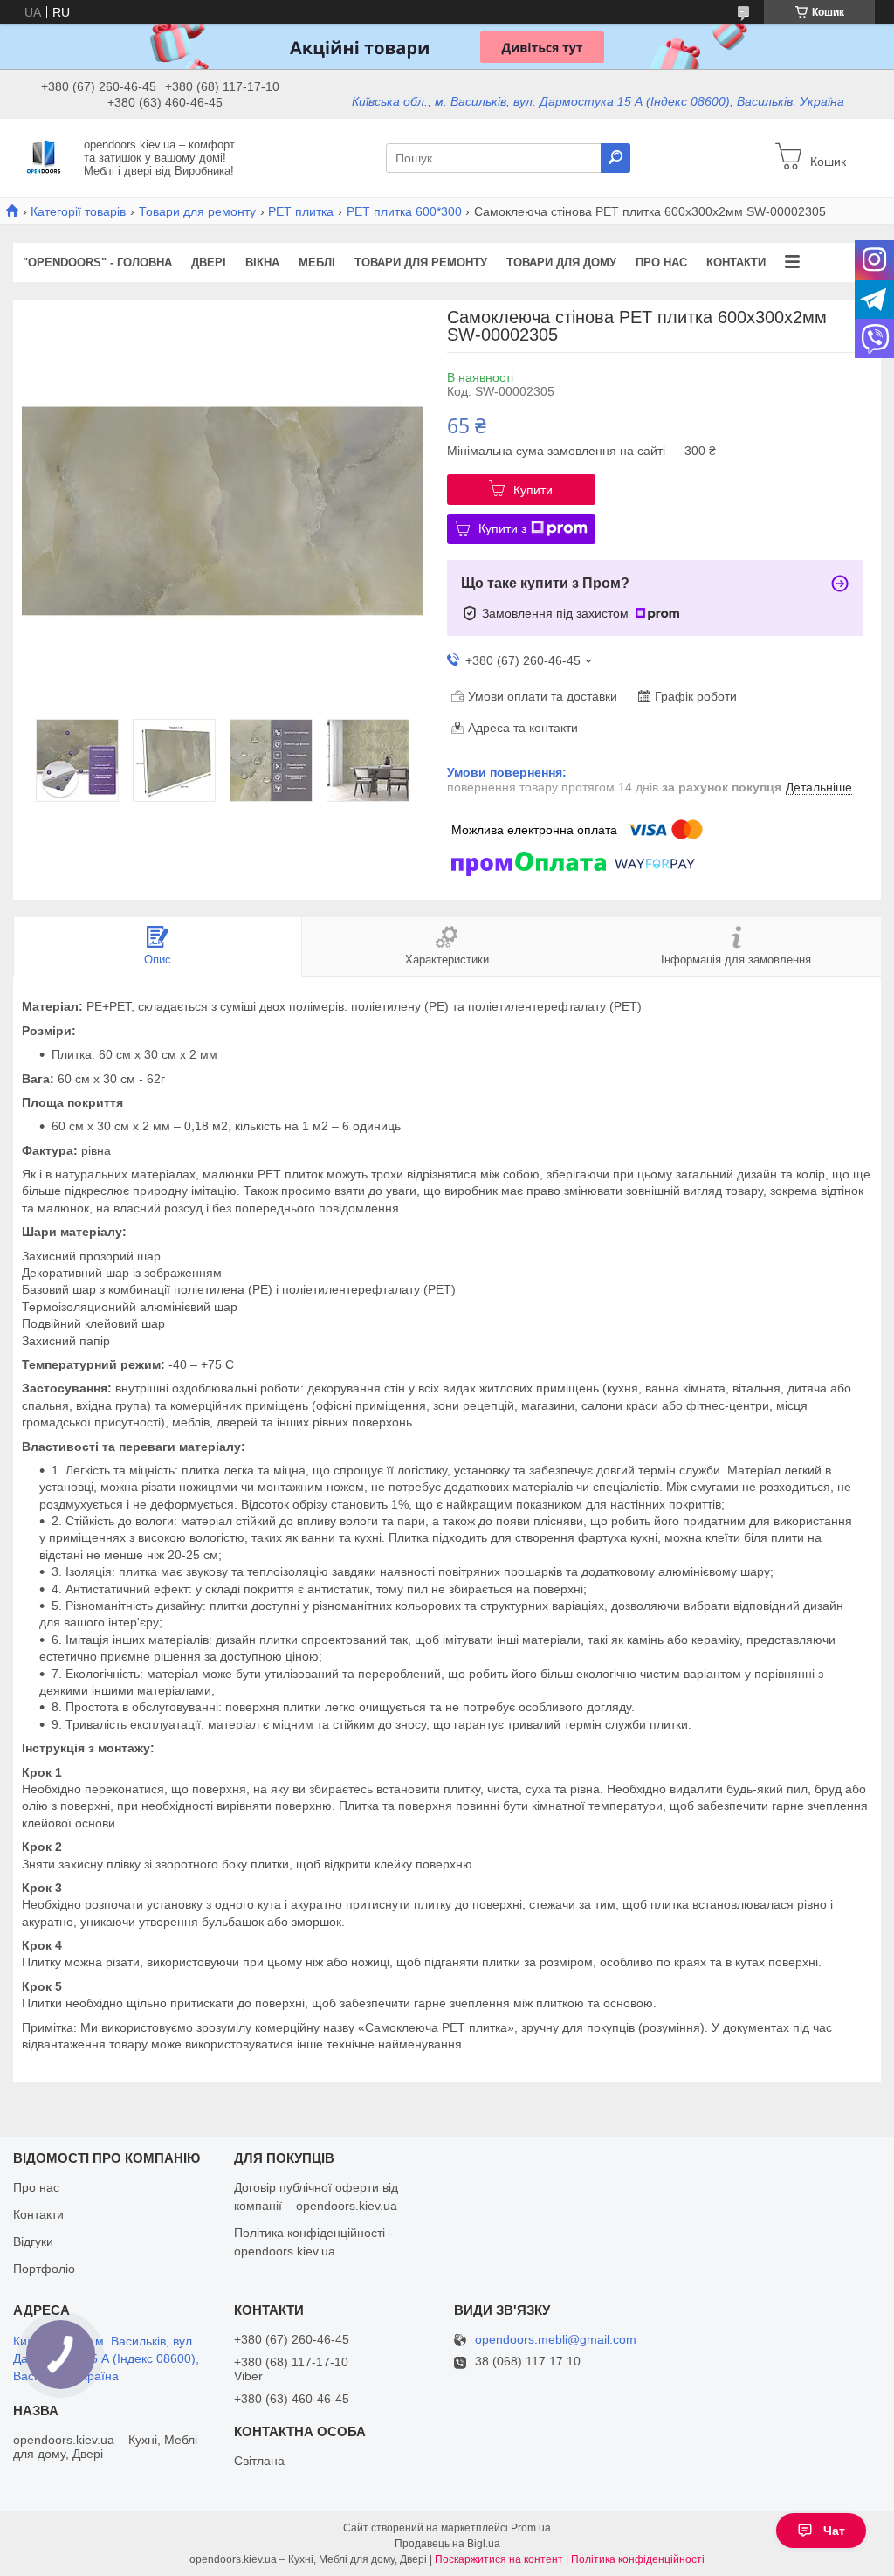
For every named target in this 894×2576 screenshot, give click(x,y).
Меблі (317, 262)
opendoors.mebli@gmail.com (556, 2340)
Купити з (502, 528)
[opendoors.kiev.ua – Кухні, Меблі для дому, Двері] (44, 157)
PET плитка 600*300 (404, 211)
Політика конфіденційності (638, 2559)
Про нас (661, 262)
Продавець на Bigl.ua (447, 2544)
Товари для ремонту (197, 211)
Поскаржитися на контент (499, 2559)
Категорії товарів (78, 211)
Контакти (736, 262)
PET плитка (301, 211)
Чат (834, 2531)
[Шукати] (615, 158)
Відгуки (33, 2241)
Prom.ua (531, 2528)
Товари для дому (561, 262)
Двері (209, 262)
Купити (533, 490)
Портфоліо (44, 2269)
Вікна (262, 262)
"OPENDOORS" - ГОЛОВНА (97, 262)
